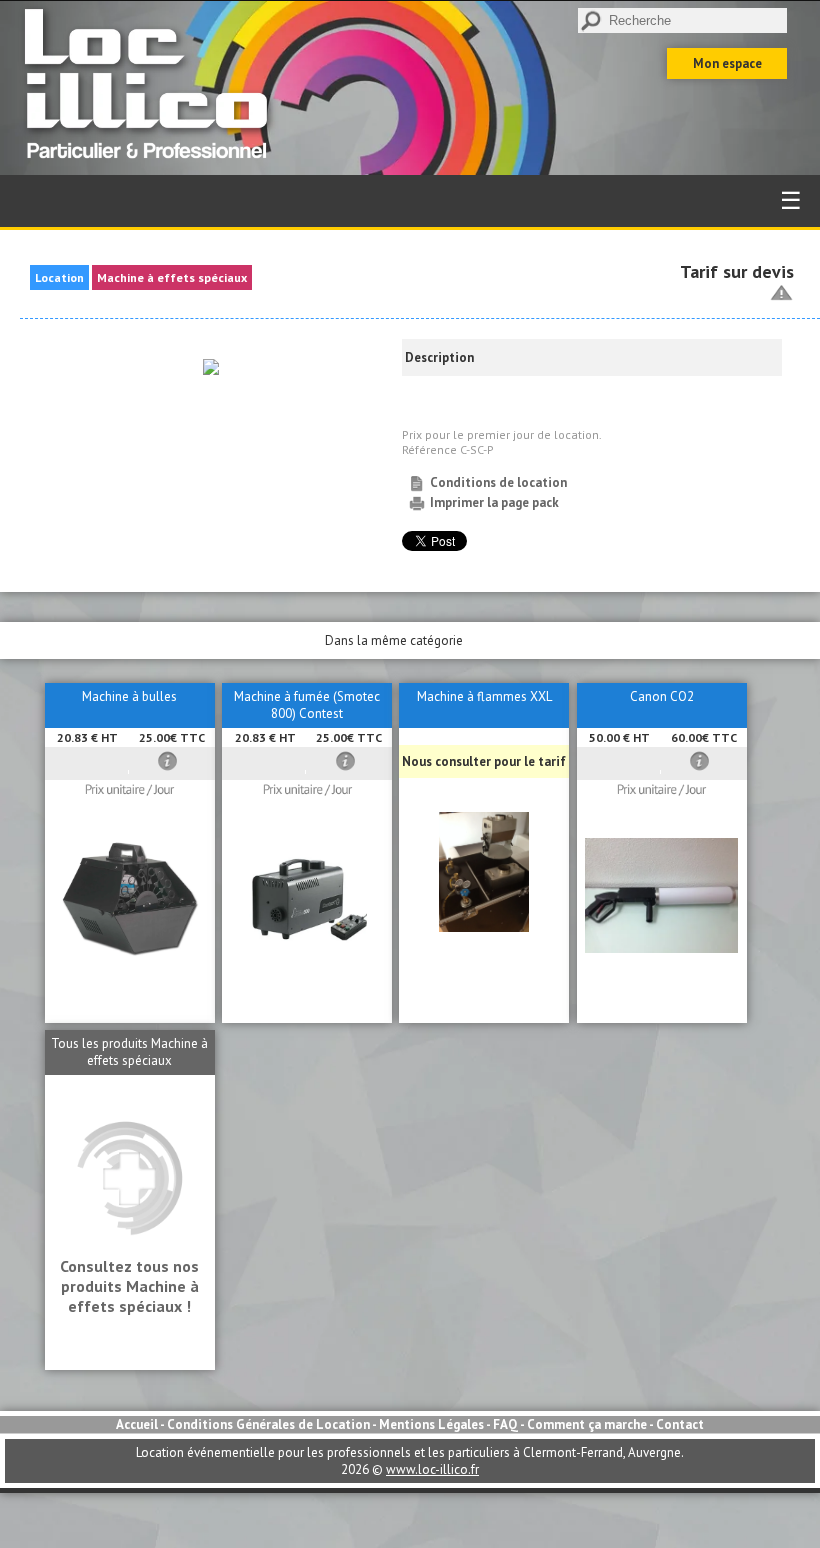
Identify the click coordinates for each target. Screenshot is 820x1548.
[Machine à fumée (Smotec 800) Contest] (307, 953)
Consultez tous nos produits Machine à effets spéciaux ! (129, 1286)
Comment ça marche (587, 1424)
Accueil (137, 1424)
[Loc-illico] (151, 166)
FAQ (505, 1424)
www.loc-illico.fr (432, 1469)
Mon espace (727, 63)
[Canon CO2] (661, 948)
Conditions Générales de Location (268, 1424)
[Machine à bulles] (130, 953)
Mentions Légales (431, 1424)
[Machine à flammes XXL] (484, 927)
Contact (680, 1424)
